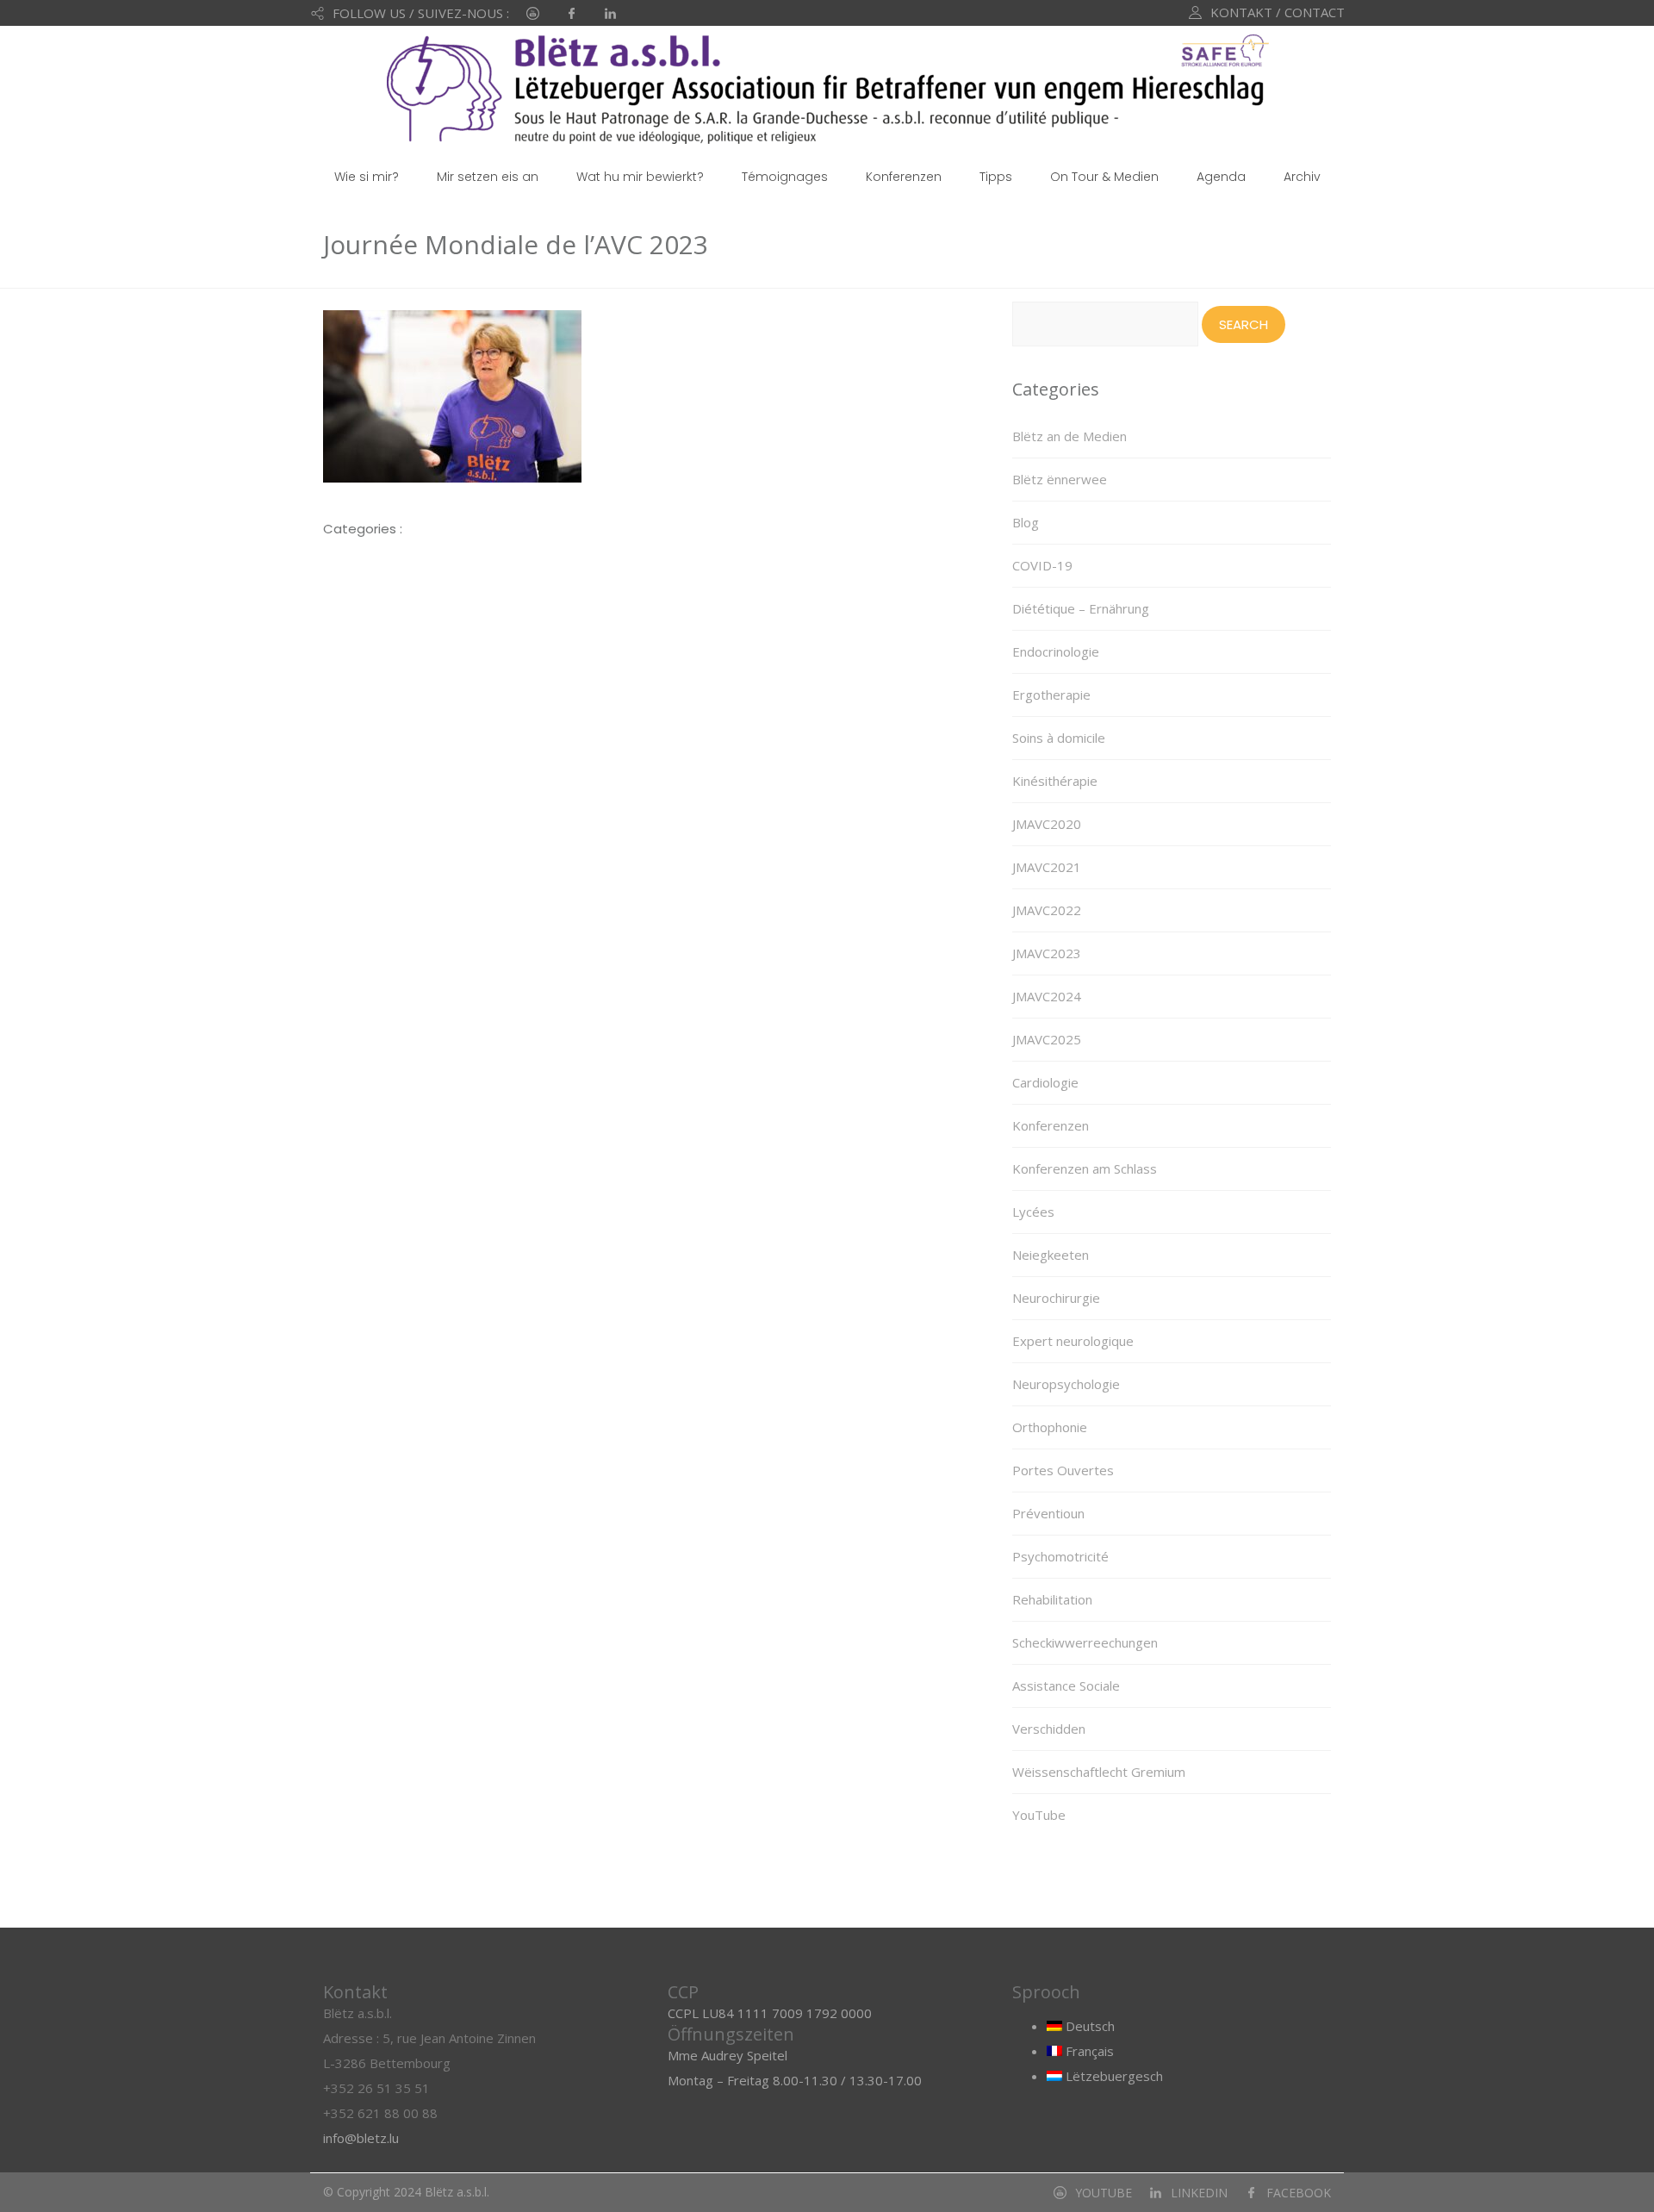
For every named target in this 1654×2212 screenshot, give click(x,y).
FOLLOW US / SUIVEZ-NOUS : (421, 13)
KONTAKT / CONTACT (1278, 12)
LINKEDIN (1199, 2193)
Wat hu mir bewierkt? (640, 177)
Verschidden (1049, 1729)
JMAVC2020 (1047, 824)
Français (1088, 2051)
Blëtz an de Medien (1070, 436)
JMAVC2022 (1047, 910)
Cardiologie (1045, 1082)
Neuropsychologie (1066, 1384)
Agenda (1221, 177)
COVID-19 (1042, 565)
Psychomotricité (1060, 1556)
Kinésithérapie (1055, 781)
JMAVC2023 (1047, 953)
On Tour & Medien (1104, 177)
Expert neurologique (1073, 1341)
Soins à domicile (1059, 738)
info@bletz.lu (361, 2138)
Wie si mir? (367, 177)
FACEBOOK (1299, 2193)
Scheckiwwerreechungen (1085, 1642)
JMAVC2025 (1047, 1039)
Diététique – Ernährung (1081, 608)
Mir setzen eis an (488, 177)
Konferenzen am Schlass (1085, 1168)
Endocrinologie (1056, 651)
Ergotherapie (1051, 695)
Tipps (996, 177)
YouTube (1039, 1815)
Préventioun (1048, 1513)
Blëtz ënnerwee (1060, 479)
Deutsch (1088, 2026)
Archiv (1302, 177)
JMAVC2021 (1047, 867)
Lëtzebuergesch (1113, 2076)
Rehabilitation (1052, 1599)
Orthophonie (1050, 1427)
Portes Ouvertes (1063, 1470)
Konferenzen (904, 177)
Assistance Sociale (1066, 1685)
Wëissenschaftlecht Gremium (1099, 1772)
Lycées (1033, 1212)
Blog (1026, 522)
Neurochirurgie (1056, 1298)
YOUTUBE (1104, 2193)
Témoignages (785, 177)
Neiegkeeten (1051, 1255)
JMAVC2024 (1047, 996)
